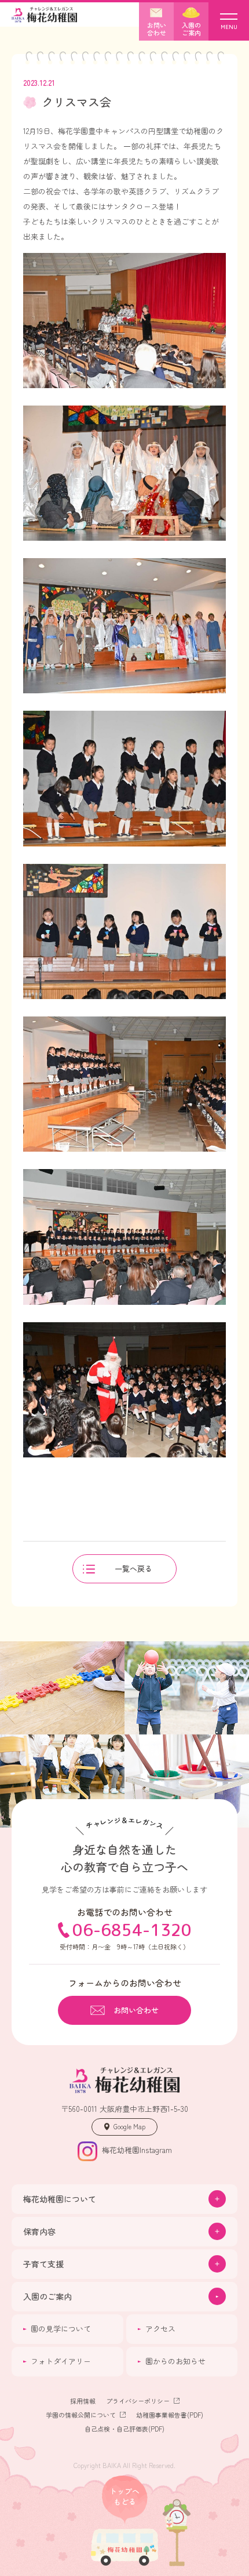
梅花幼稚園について (60, 2199)
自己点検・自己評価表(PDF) (124, 2429)
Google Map (129, 2126)
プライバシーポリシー (138, 2401)
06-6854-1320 (132, 1930)
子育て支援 (43, 2264)
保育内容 (39, 2231)
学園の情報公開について (81, 2415)
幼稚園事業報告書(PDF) (170, 2415)
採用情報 (83, 2401)
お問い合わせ (136, 2010)
